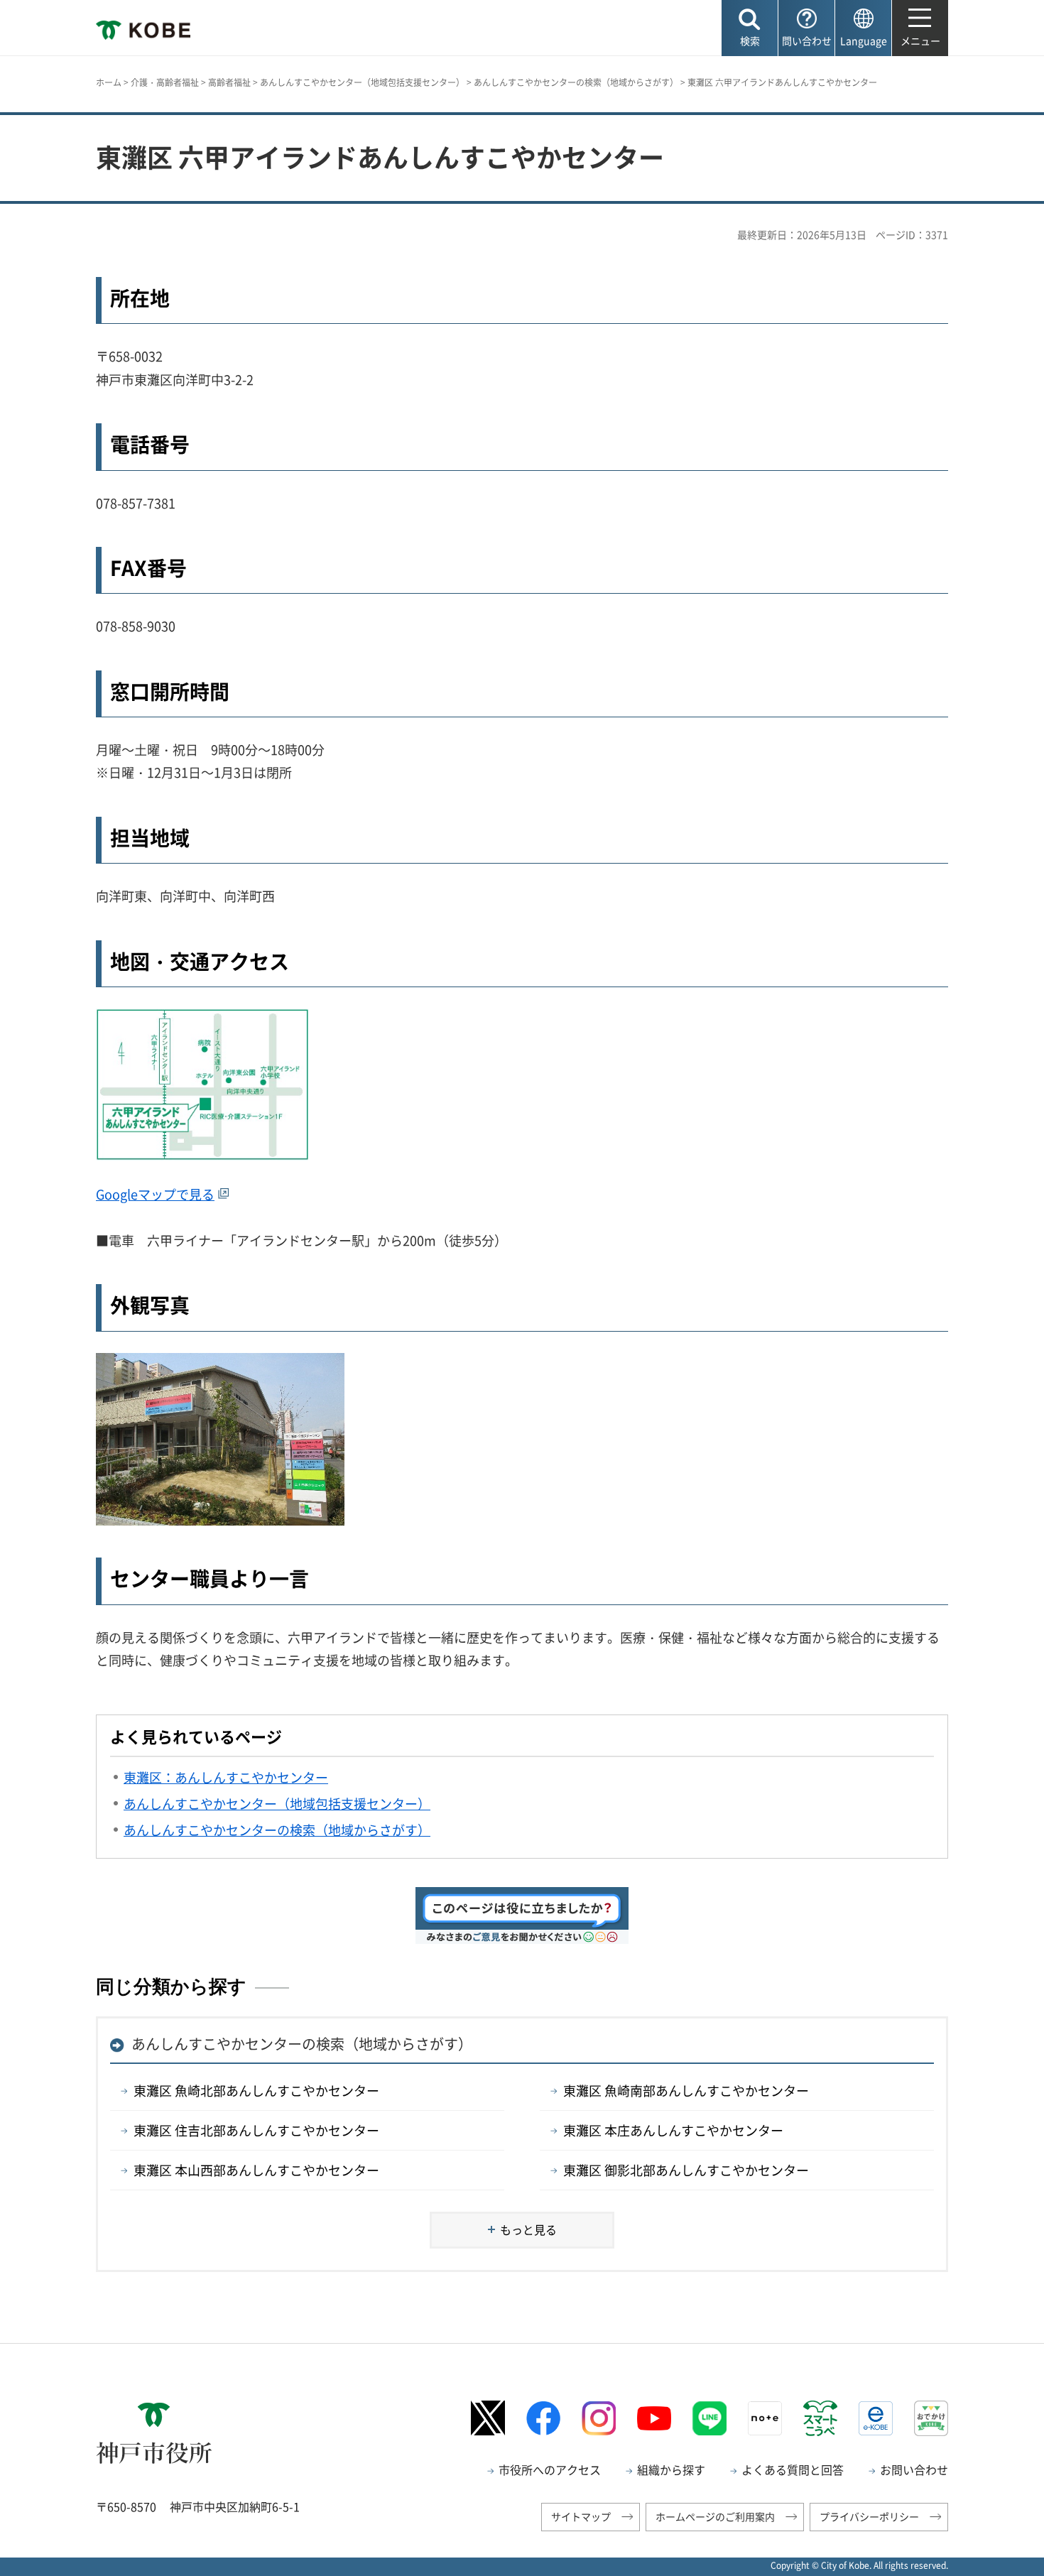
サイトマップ (581, 2516)
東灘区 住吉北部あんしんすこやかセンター (256, 2130)
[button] (750, 28)
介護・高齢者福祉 (165, 82)
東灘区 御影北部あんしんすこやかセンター (686, 2170)
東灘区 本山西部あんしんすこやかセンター (256, 2170)
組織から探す (671, 2469)
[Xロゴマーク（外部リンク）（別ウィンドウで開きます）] (488, 2418)
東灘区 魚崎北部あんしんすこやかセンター (256, 2091)
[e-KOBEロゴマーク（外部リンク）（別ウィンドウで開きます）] (876, 2418)
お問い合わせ (914, 2469)
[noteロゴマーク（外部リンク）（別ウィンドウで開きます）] (765, 2418)
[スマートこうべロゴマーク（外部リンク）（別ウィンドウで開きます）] (820, 2418)
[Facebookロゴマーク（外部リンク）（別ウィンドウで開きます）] (543, 2418)
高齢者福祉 (229, 82)
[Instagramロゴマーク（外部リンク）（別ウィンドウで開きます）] (599, 2418)
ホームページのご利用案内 (715, 2516)
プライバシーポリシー (869, 2516)
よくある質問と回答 (793, 2469)
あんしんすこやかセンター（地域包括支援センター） (362, 82)
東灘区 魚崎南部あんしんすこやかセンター (686, 2091)
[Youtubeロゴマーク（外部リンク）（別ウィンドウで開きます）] (654, 2418)
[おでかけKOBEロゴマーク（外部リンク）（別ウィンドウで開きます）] (931, 2418)
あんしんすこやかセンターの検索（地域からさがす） (576, 82)
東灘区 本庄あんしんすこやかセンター (673, 2130)
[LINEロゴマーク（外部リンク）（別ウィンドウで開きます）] (709, 2418)
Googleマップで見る (155, 1194)
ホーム (109, 82)
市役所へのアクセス (550, 2469)
